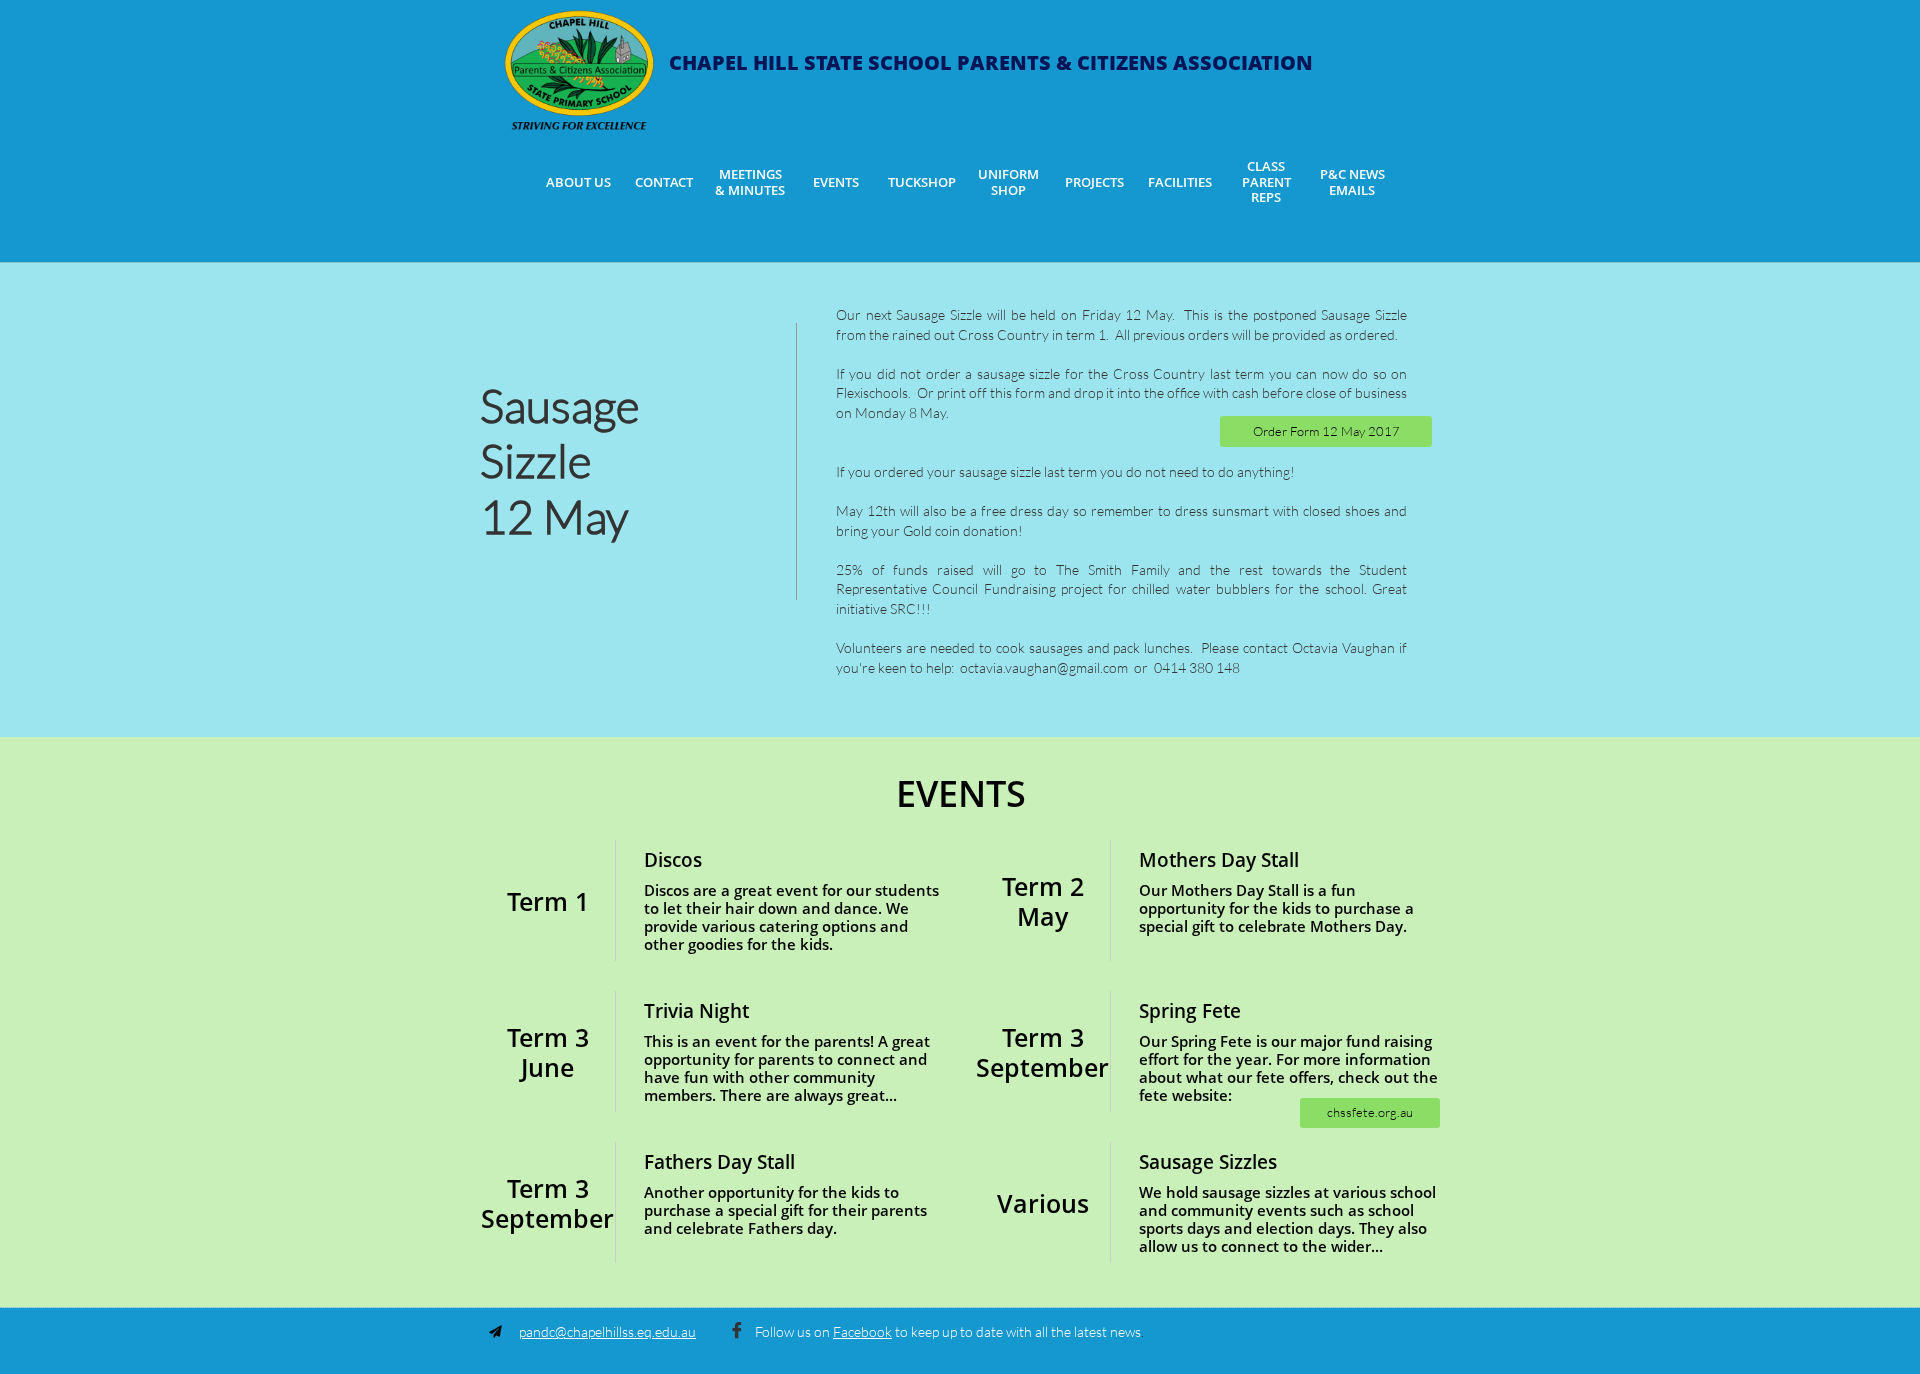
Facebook (862, 1331)
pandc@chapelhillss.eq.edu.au (607, 1331)
